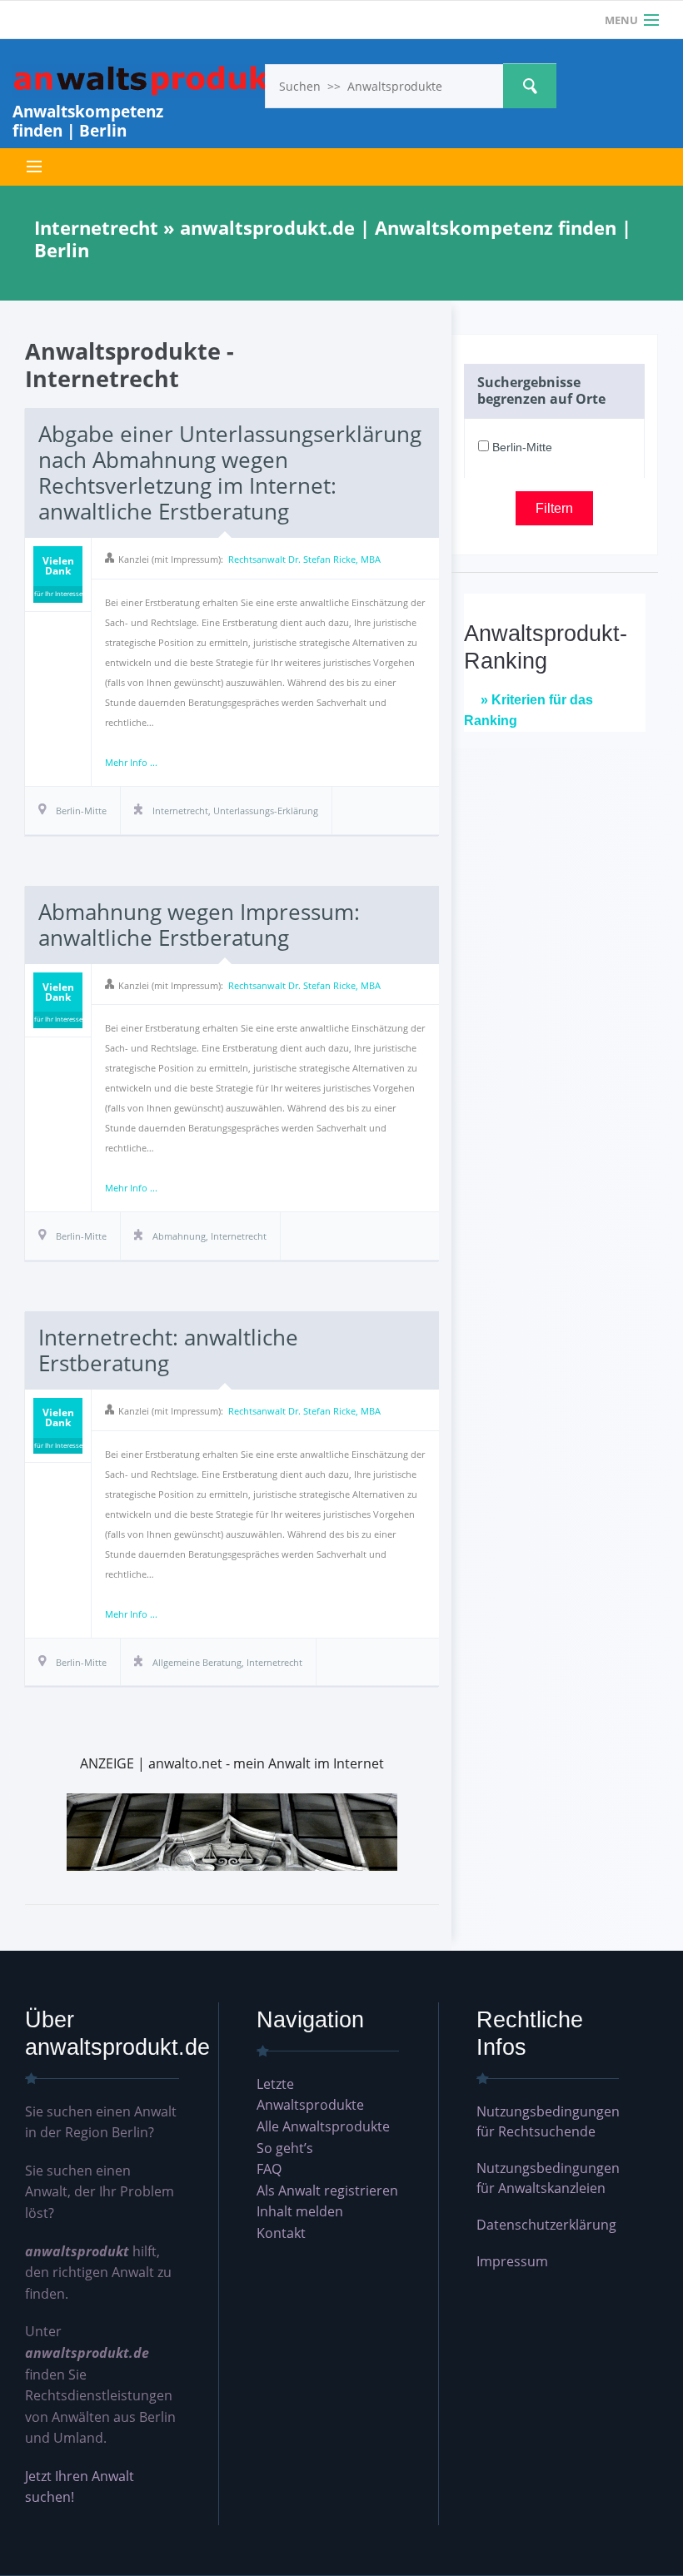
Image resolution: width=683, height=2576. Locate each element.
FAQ (269, 2169)
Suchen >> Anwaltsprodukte (530, 86)
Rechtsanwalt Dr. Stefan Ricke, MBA (304, 559)
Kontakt (281, 2233)
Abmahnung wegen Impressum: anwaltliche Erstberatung (199, 925)
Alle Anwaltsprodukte (323, 2126)
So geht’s (285, 2148)
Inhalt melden (300, 2211)
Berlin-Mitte (521, 447)
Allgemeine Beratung (197, 1662)
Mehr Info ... (131, 762)
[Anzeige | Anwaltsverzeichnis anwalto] (232, 1831)
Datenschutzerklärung (546, 2225)
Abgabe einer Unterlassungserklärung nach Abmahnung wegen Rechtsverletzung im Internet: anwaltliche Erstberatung (230, 473)
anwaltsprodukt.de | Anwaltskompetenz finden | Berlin (149, 81)
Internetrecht (180, 811)
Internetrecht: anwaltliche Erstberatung (168, 1350)
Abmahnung (179, 1236)
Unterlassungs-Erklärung (266, 811)
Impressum (512, 2261)
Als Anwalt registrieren (327, 2191)
